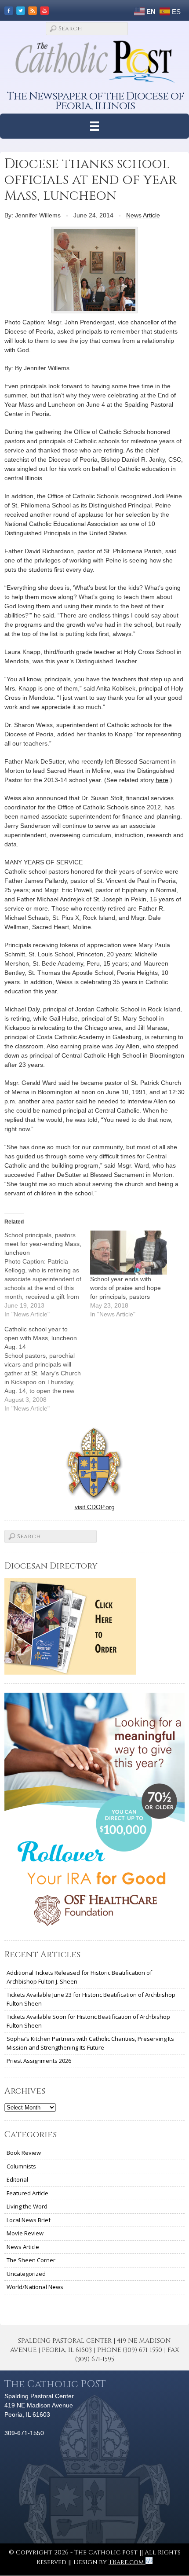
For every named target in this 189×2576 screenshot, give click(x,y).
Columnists (21, 2166)
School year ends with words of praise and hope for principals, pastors (125, 1288)
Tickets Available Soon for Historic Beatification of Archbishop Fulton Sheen (88, 2021)
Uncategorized (26, 2274)
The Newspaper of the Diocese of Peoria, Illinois (95, 101)
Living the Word (27, 2206)
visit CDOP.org (95, 1507)
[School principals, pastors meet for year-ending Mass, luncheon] (47, 1275)
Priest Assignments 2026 (39, 2061)
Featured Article (27, 2193)
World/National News (35, 2287)
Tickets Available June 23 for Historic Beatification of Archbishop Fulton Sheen (91, 1999)
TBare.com (127, 2562)
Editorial (17, 2179)
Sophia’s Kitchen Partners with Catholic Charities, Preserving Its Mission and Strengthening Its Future (90, 2043)
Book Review (24, 2153)
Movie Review (25, 2233)
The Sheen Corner (31, 2260)
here (162, 780)
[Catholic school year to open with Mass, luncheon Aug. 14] (47, 1369)
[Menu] (95, 126)
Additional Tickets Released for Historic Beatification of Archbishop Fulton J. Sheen (79, 1977)
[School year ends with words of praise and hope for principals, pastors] (129, 1253)
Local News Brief (29, 2220)
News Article (143, 215)
